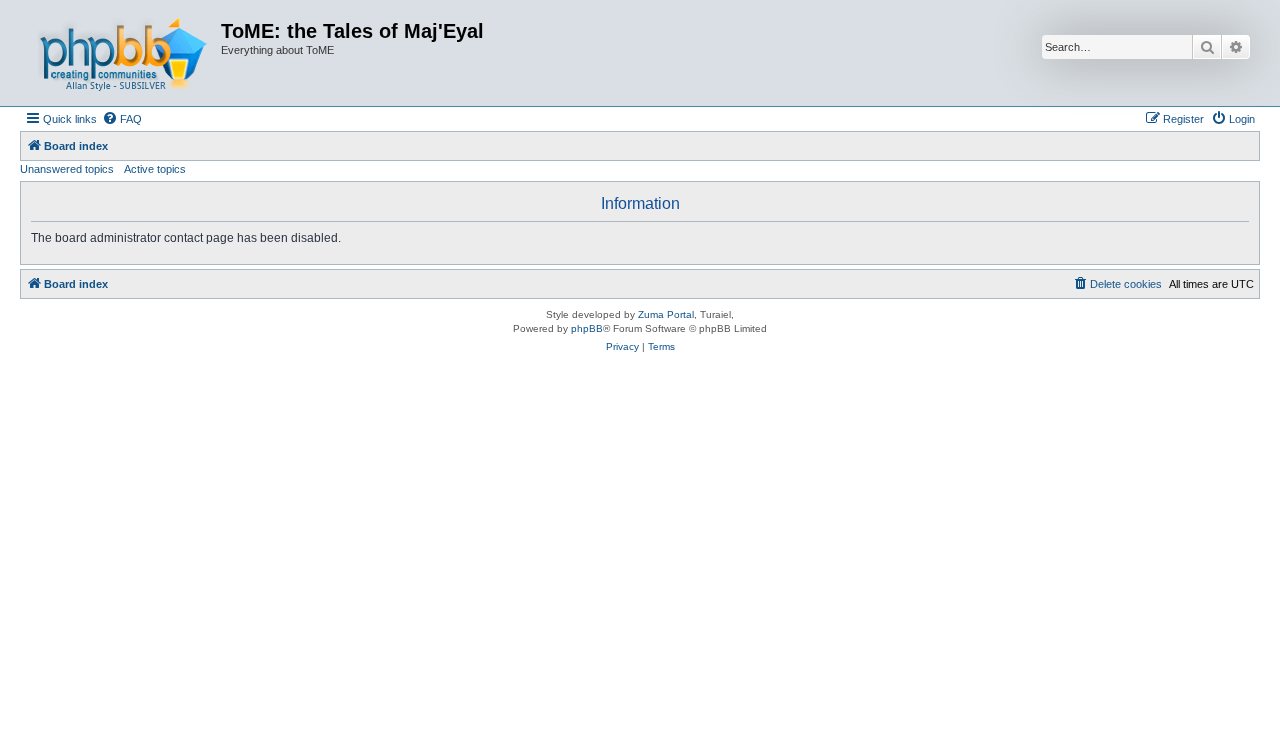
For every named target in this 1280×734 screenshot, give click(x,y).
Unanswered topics (67, 169)
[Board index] (123, 53)
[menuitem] (122, 119)
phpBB (587, 328)
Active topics (155, 169)
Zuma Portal (666, 314)
